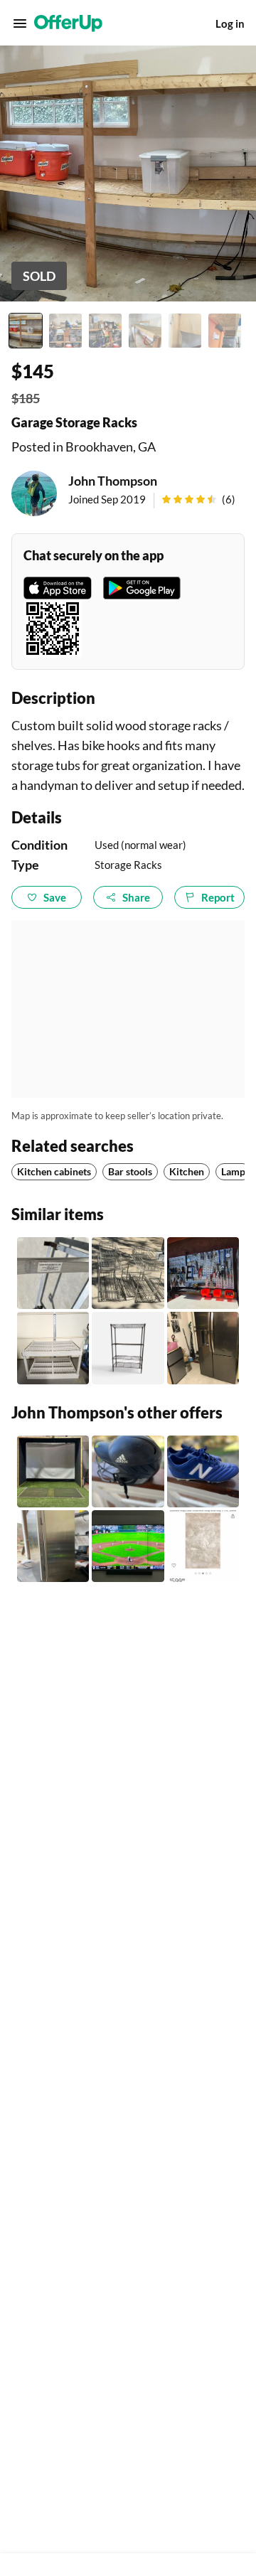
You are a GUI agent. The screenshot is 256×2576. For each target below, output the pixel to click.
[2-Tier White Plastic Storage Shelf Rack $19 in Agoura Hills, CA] (53, 1348)
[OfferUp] (68, 23)
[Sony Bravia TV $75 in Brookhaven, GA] (128, 1546)
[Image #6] (225, 331)
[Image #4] (145, 331)
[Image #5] (185, 331)
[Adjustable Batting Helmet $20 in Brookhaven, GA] (128, 1471)
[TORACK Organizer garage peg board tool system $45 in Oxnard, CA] (203, 1273)
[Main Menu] (20, 23)
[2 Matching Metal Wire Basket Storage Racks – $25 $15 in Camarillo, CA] (128, 1273)
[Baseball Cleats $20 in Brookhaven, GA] (203, 1471)
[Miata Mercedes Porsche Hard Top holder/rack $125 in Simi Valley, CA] (53, 1273)
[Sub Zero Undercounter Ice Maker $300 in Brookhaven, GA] (53, 1546)
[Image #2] (65, 331)
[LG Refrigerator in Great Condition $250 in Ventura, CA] (203, 1348)
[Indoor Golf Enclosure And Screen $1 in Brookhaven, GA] (53, 1471)
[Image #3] (105, 331)
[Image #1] (26, 331)
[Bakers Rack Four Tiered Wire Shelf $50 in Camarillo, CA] (128, 1348)
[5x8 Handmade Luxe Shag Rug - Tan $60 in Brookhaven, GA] (203, 1546)
